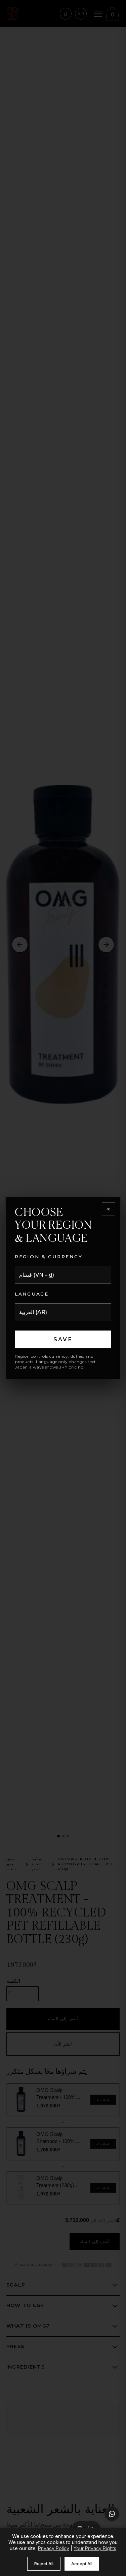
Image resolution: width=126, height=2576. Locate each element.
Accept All (82, 2564)
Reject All (44, 2564)
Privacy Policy (54, 2548)
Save (63, 1339)
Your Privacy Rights (95, 2548)
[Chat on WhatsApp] (112, 2514)
